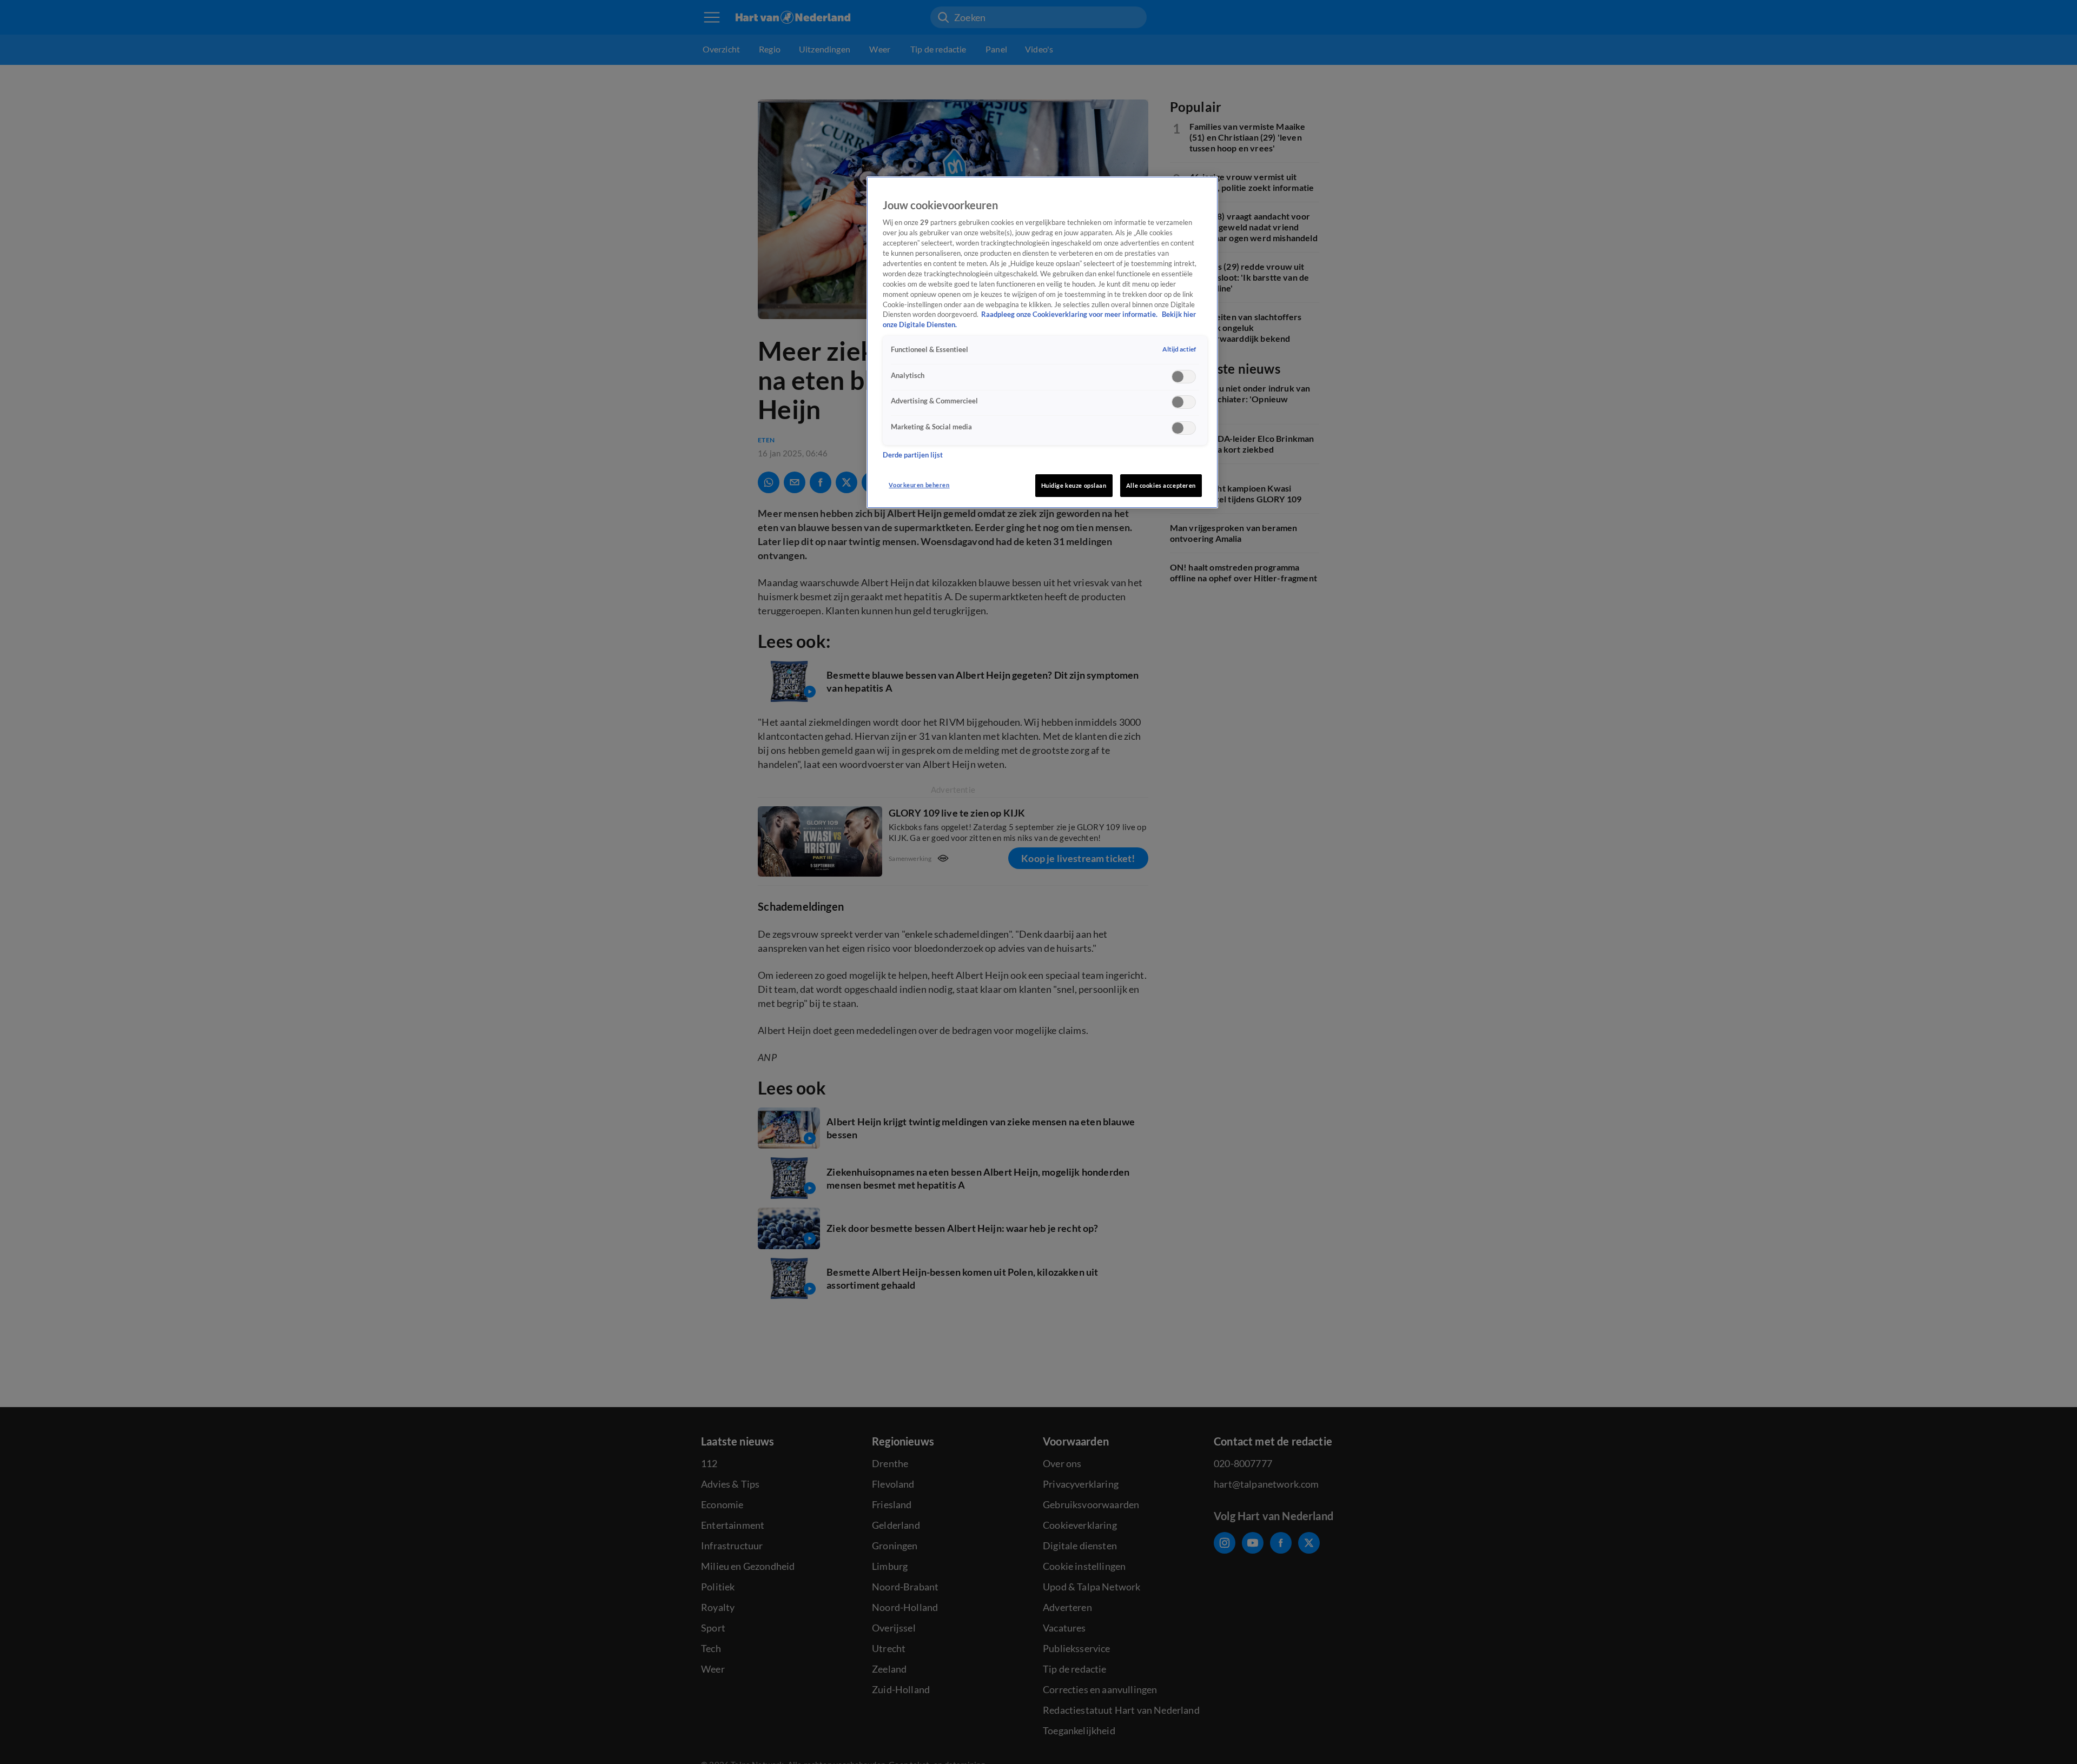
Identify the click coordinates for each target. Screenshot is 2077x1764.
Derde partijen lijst (913, 455)
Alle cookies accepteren (1161, 485)
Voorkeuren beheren (919, 485)
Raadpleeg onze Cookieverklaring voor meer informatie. (1070, 315)
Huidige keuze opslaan (1074, 485)
